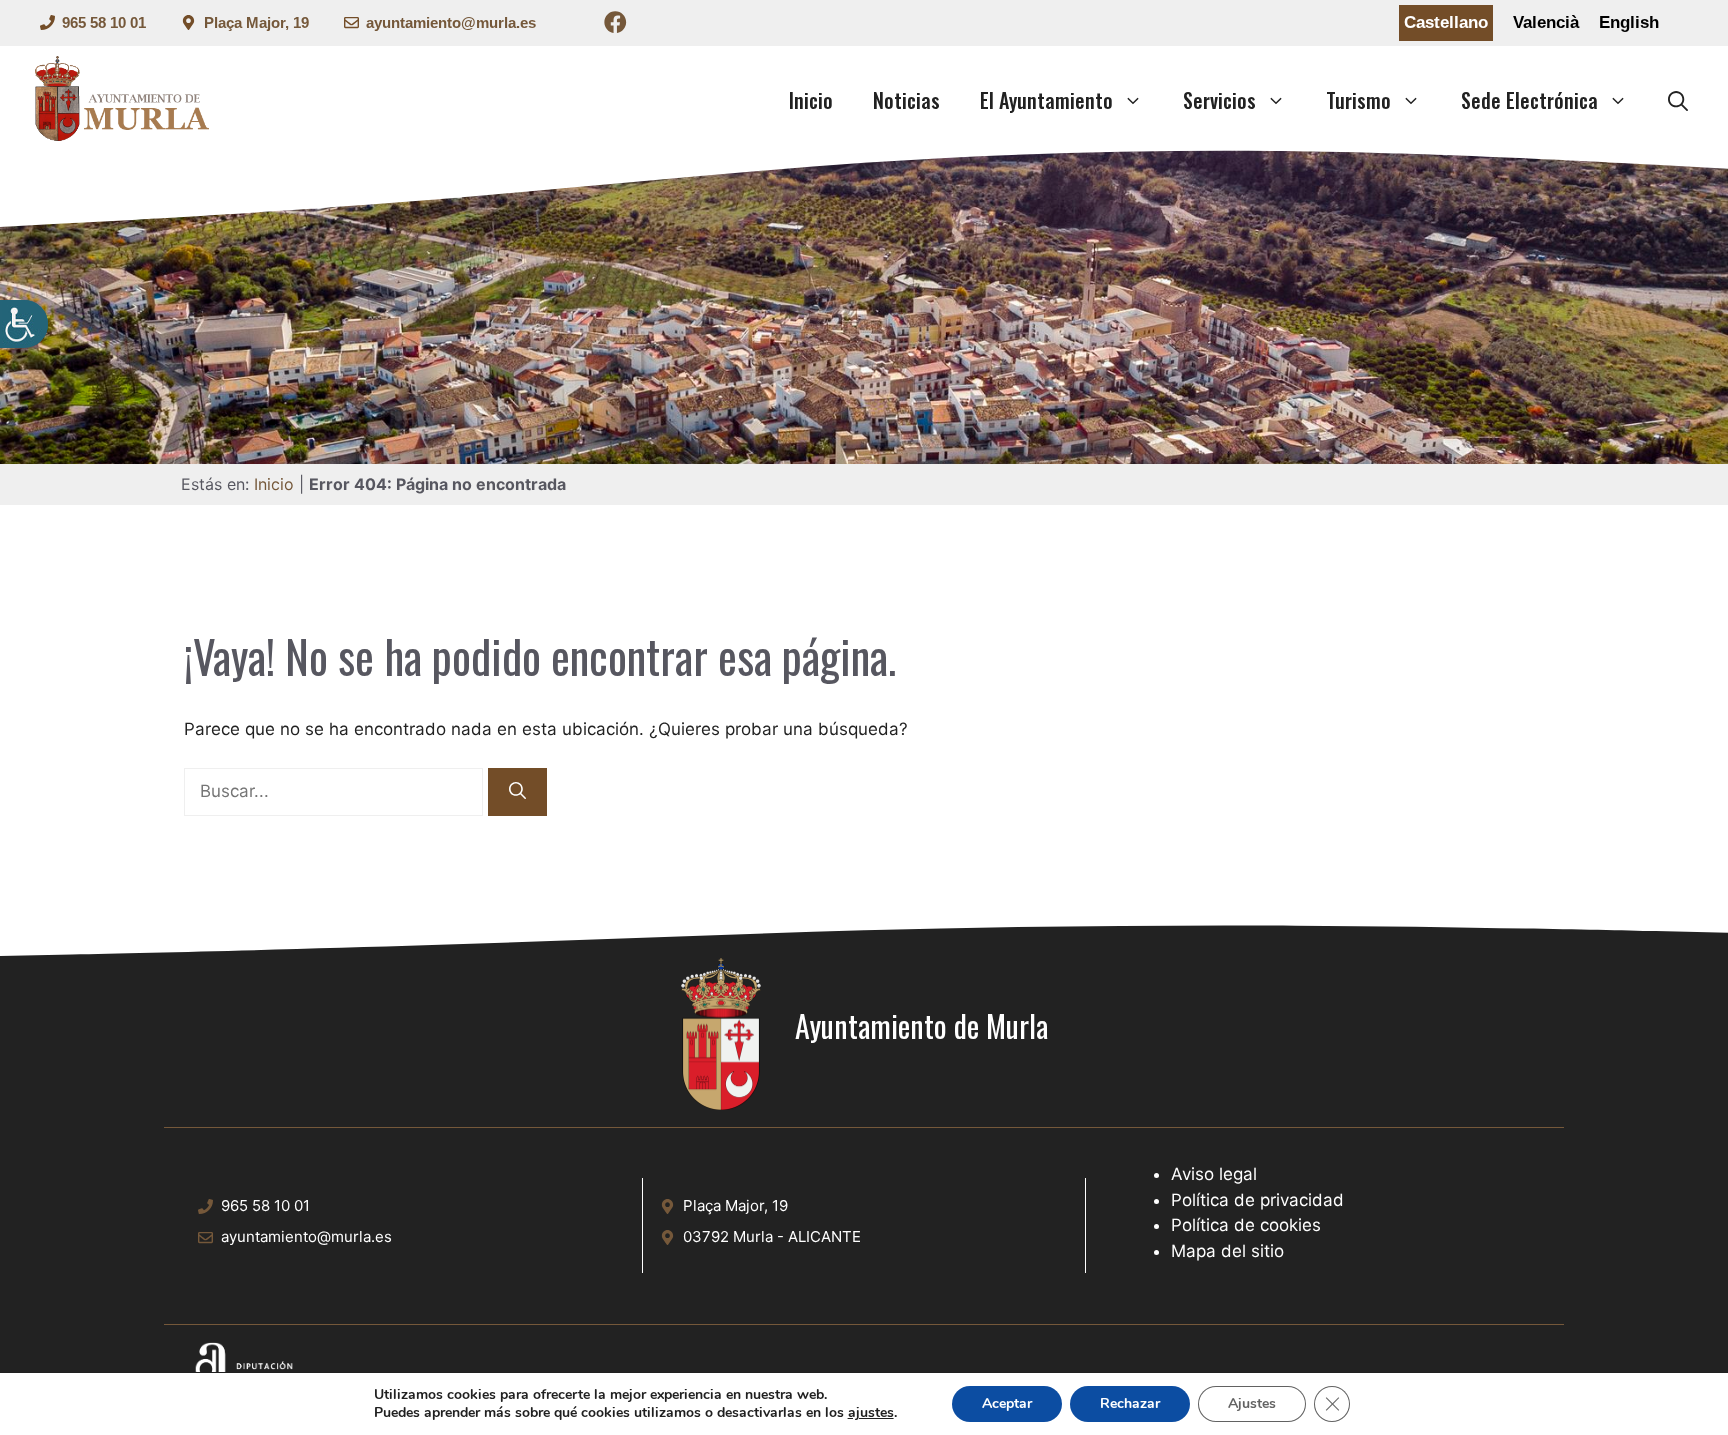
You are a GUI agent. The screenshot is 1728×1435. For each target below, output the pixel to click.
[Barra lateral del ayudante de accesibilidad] (24, 324)
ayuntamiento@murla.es (451, 22)
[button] (1678, 100)
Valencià (1546, 22)
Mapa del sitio (1227, 1251)
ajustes (871, 1413)
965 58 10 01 (104, 22)
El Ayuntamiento (1046, 100)
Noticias (906, 100)
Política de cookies (1246, 1225)
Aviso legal (1214, 1174)
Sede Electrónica (1529, 100)
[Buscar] (517, 792)
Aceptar (1007, 1403)
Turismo (1358, 100)
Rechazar (1130, 1403)
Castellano (1446, 22)
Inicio (811, 100)
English (1629, 22)
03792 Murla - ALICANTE (772, 1236)
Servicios (1219, 100)
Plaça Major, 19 (256, 22)
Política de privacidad (1257, 1200)
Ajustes (1252, 1403)
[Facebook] (615, 25)
